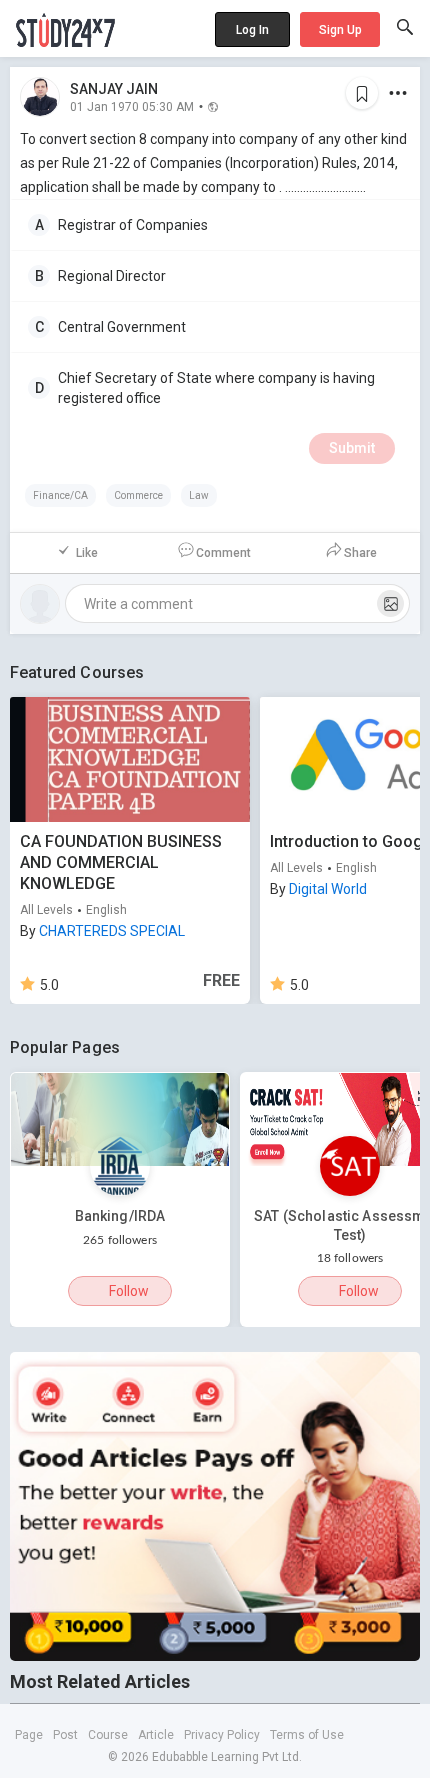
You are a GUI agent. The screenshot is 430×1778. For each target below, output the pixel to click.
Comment (223, 553)
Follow (129, 1291)
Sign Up (340, 30)
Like (87, 553)
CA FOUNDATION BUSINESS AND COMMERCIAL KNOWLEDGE (121, 862)
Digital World (328, 889)
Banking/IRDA (120, 1216)
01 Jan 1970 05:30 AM (132, 106)
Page (29, 1735)
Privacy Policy (222, 1735)
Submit (352, 448)
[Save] (362, 93)
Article (156, 1735)
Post (65, 1735)
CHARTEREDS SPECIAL (112, 931)
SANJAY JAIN (114, 89)
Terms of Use (307, 1735)
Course (108, 1735)
